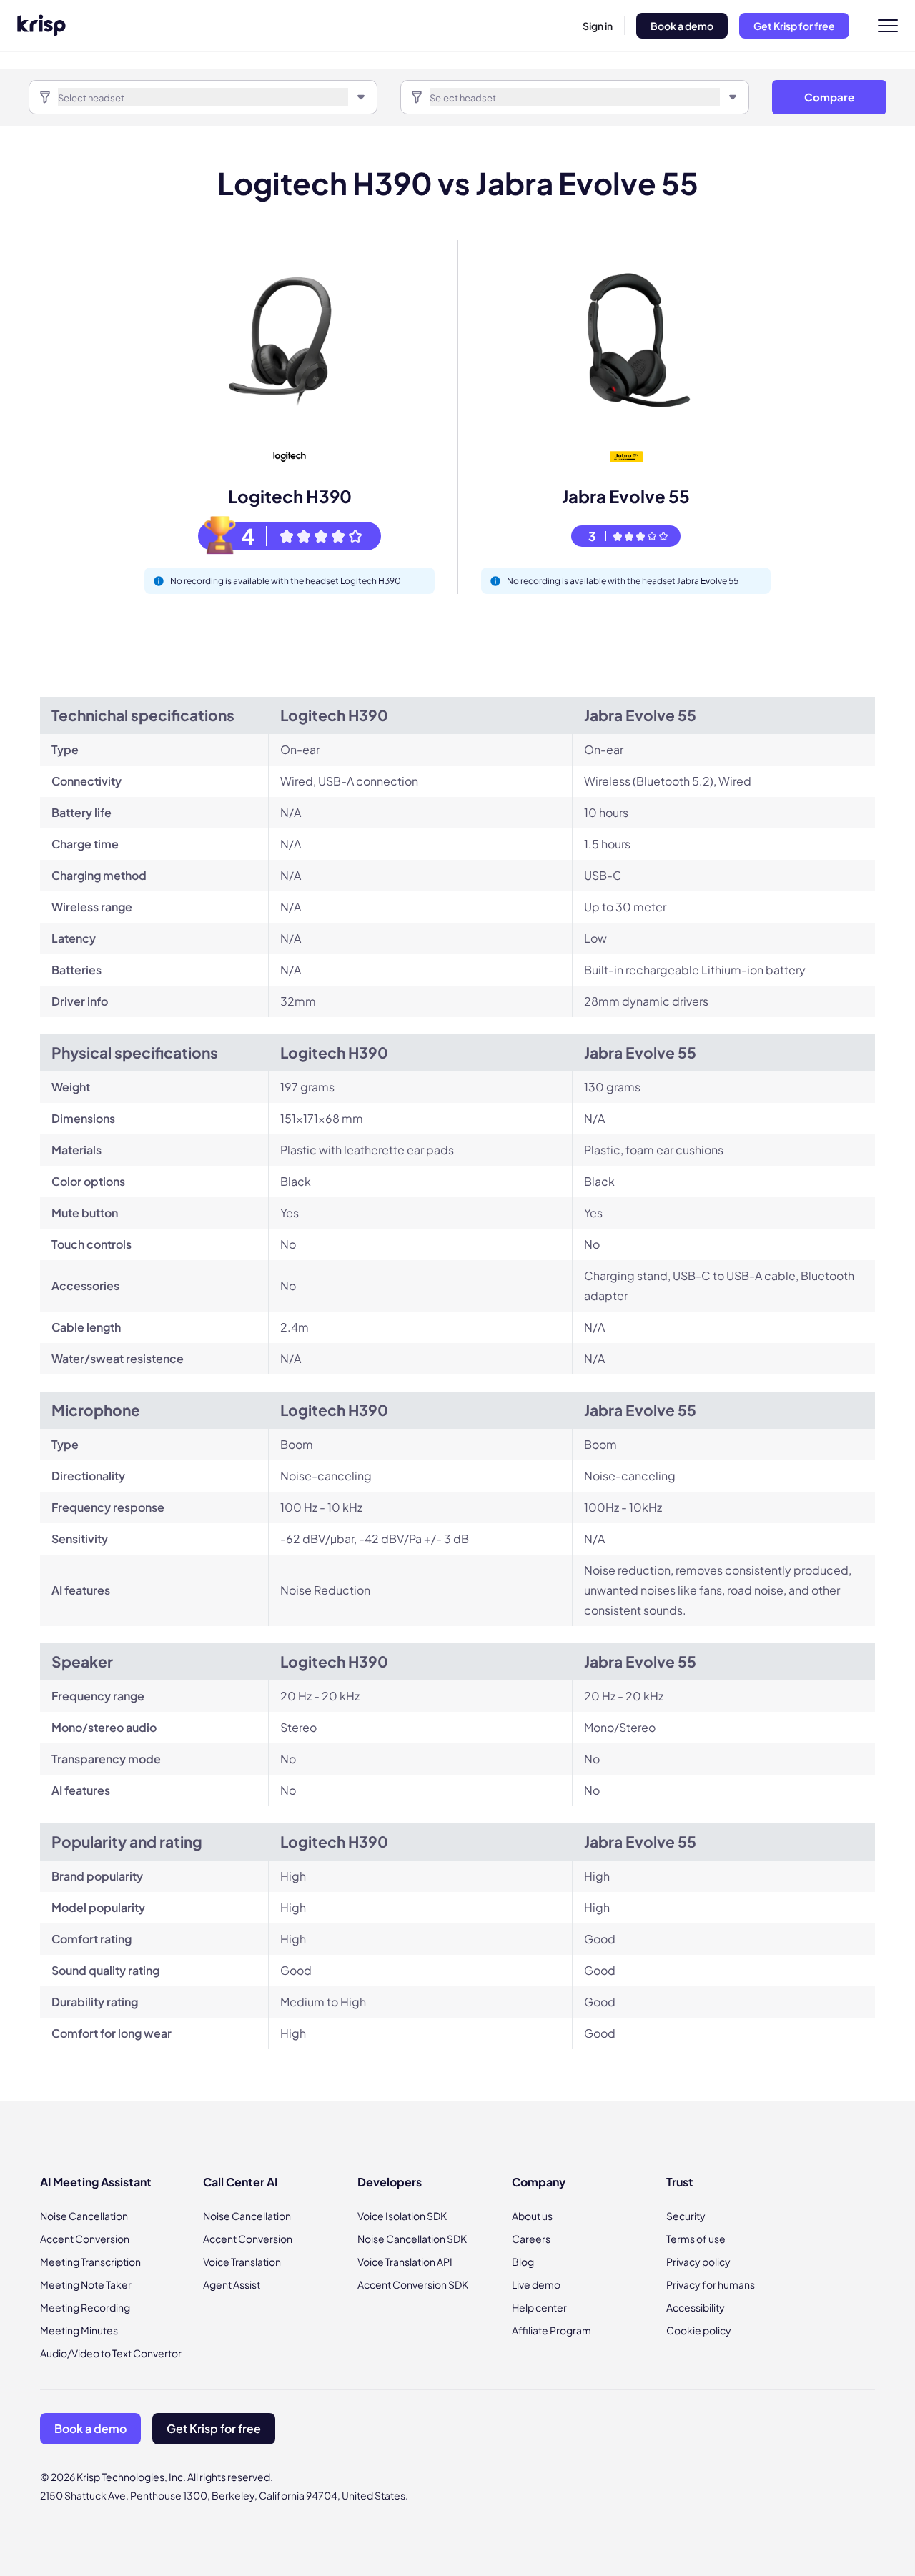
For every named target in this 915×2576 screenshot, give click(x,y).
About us (532, 2216)
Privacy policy (698, 2262)
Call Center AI (240, 2182)
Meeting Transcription (90, 2262)
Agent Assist (232, 2284)
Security (686, 2216)
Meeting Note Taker (86, 2284)
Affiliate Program (552, 2330)
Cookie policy (699, 2330)
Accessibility (696, 2307)
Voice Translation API (405, 2262)
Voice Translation (242, 2262)
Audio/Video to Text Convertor (111, 2353)
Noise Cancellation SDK (412, 2239)
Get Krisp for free (794, 26)
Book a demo (682, 26)
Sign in (598, 26)
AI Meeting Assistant (96, 2182)
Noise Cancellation (84, 2216)
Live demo (536, 2284)
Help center (539, 2307)
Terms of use (696, 2239)
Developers (390, 2182)
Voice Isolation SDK (402, 2216)
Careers (531, 2239)
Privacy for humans (711, 2284)
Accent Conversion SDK (413, 2284)
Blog (523, 2262)
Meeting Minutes (79, 2330)
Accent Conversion (85, 2239)
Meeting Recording (85, 2307)
